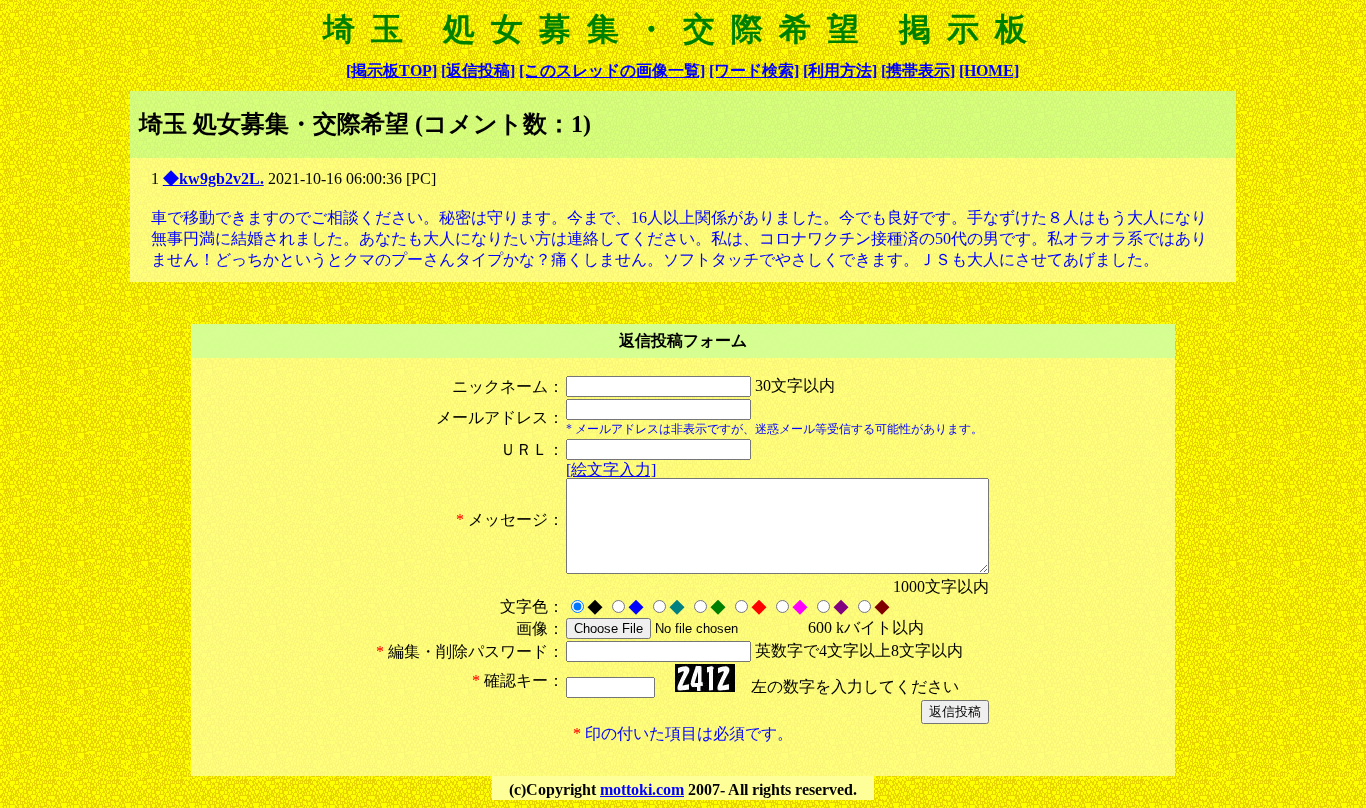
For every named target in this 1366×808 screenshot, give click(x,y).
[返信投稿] (478, 70)
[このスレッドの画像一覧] (612, 70)
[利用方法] (840, 70)
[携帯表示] (918, 70)
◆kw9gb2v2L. (213, 178)
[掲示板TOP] (391, 70)
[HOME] (989, 70)
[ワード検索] (754, 70)
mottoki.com (642, 789)
